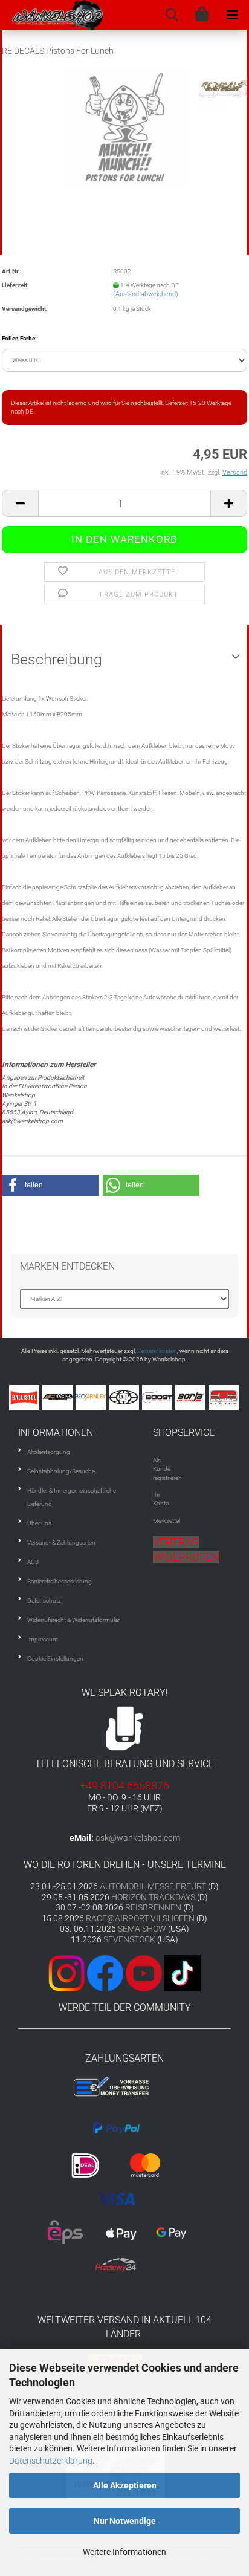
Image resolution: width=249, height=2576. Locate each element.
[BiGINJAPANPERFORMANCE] (100, 1397)
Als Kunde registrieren (167, 1469)
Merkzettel (167, 1521)
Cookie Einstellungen (55, 1659)
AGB (33, 1562)
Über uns (39, 1523)
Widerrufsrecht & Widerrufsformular (73, 1620)
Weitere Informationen (124, 2552)
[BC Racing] (34, 1397)
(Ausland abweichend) (146, 294)
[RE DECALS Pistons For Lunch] (124, 128)
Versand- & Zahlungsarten (61, 1543)
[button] (50, 1185)
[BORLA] (167, 1397)
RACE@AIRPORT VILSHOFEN (141, 1918)
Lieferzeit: (15, 285)
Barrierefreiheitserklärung (60, 1581)
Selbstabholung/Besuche (61, 1471)
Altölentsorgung (49, 1452)
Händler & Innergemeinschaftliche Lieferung (72, 1497)
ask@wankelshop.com (138, 1838)
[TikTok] (183, 1972)
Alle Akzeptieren (125, 2485)
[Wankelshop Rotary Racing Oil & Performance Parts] (52, 15)
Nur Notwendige (125, 2521)
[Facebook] (105, 1972)
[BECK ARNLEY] (67, 1397)
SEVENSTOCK (129, 1939)
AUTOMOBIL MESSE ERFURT (153, 1886)
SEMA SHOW (142, 1929)
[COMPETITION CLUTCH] (200, 1397)
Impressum (43, 1639)
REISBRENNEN (153, 1907)
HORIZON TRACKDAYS (153, 1897)
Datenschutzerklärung (51, 2461)
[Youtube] (143, 1972)
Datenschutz (44, 1601)
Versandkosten (157, 1351)
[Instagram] (68, 1972)
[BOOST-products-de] (133, 1397)
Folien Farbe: (19, 338)
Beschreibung (57, 659)
